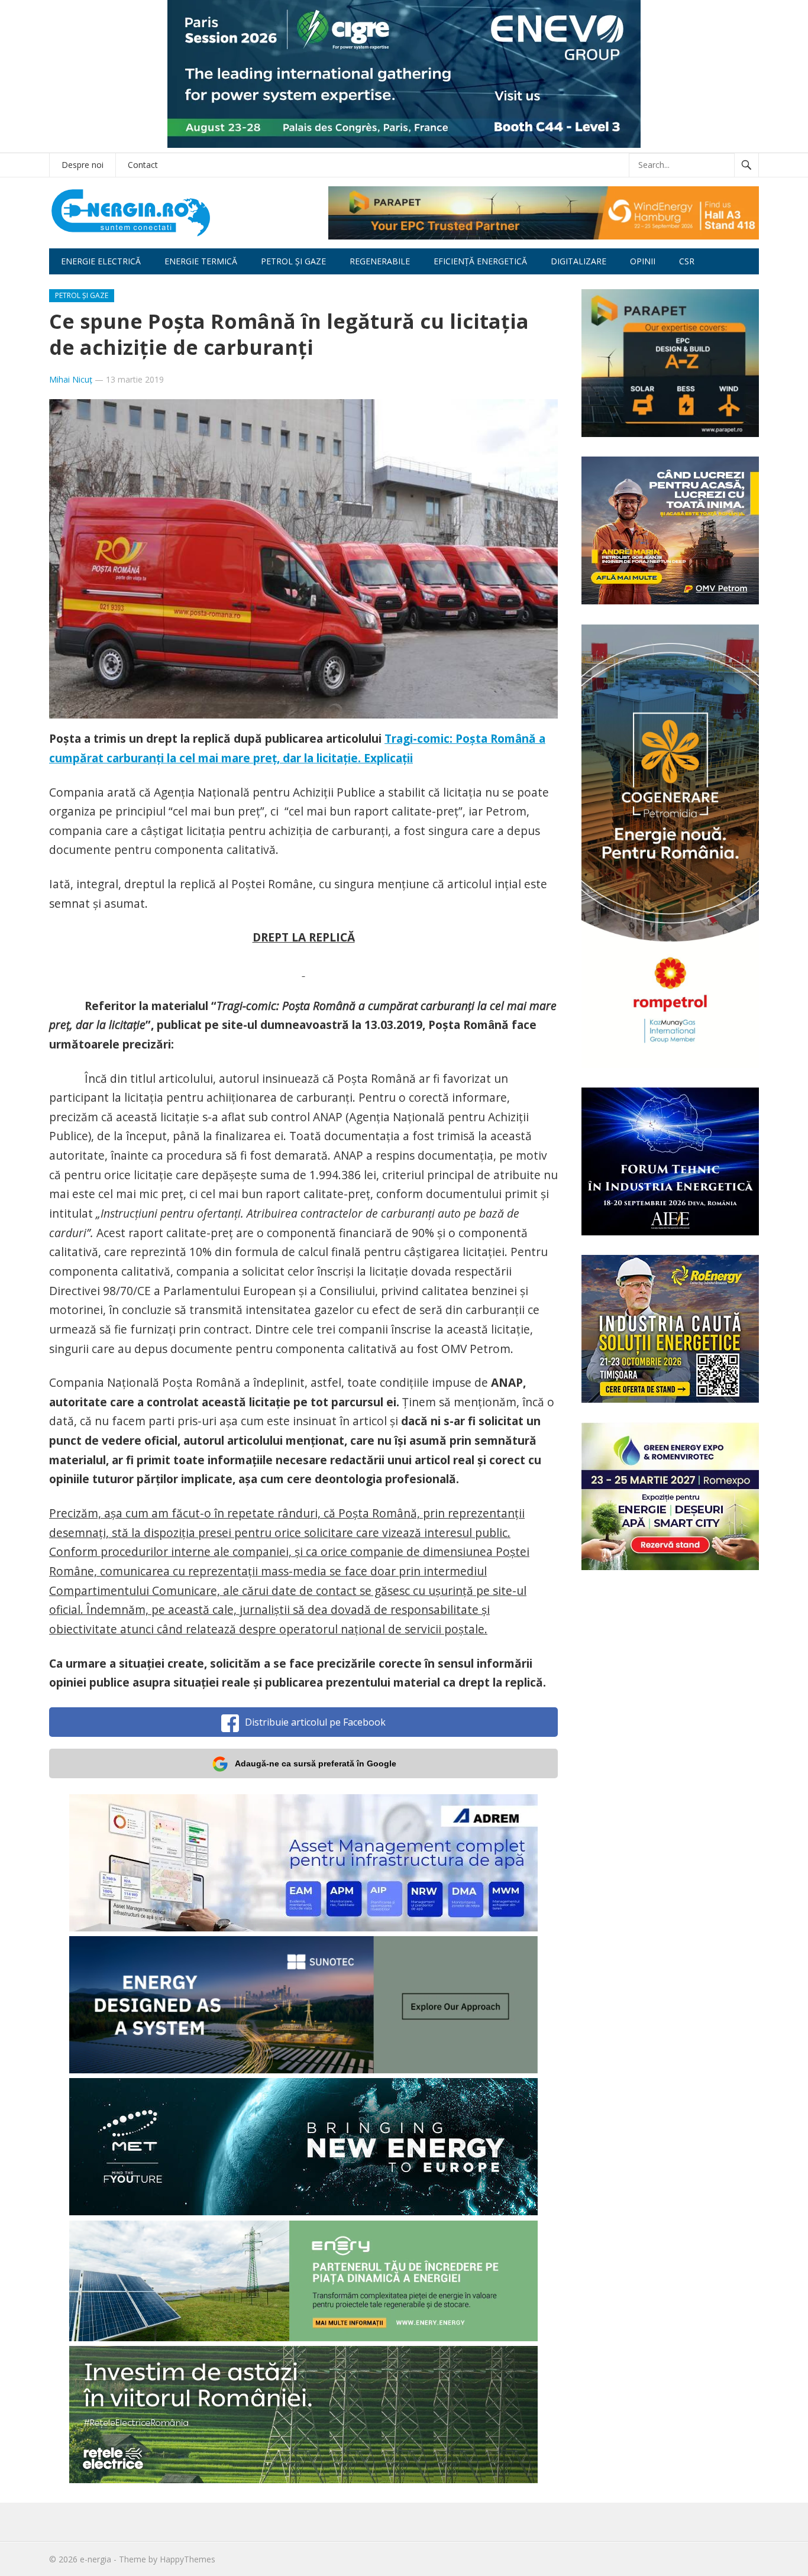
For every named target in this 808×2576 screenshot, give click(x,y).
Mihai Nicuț (71, 379)
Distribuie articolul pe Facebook (315, 1722)
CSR (687, 261)
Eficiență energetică (480, 261)
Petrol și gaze (293, 261)
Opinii (643, 261)
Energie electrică (101, 261)
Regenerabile (380, 261)
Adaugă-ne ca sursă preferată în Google (316, 1763)
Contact (143, 165)
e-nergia (96, 2559)
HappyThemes (188, 2559)
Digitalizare (578, 261)
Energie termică (201, 261)
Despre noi (83, 165)
